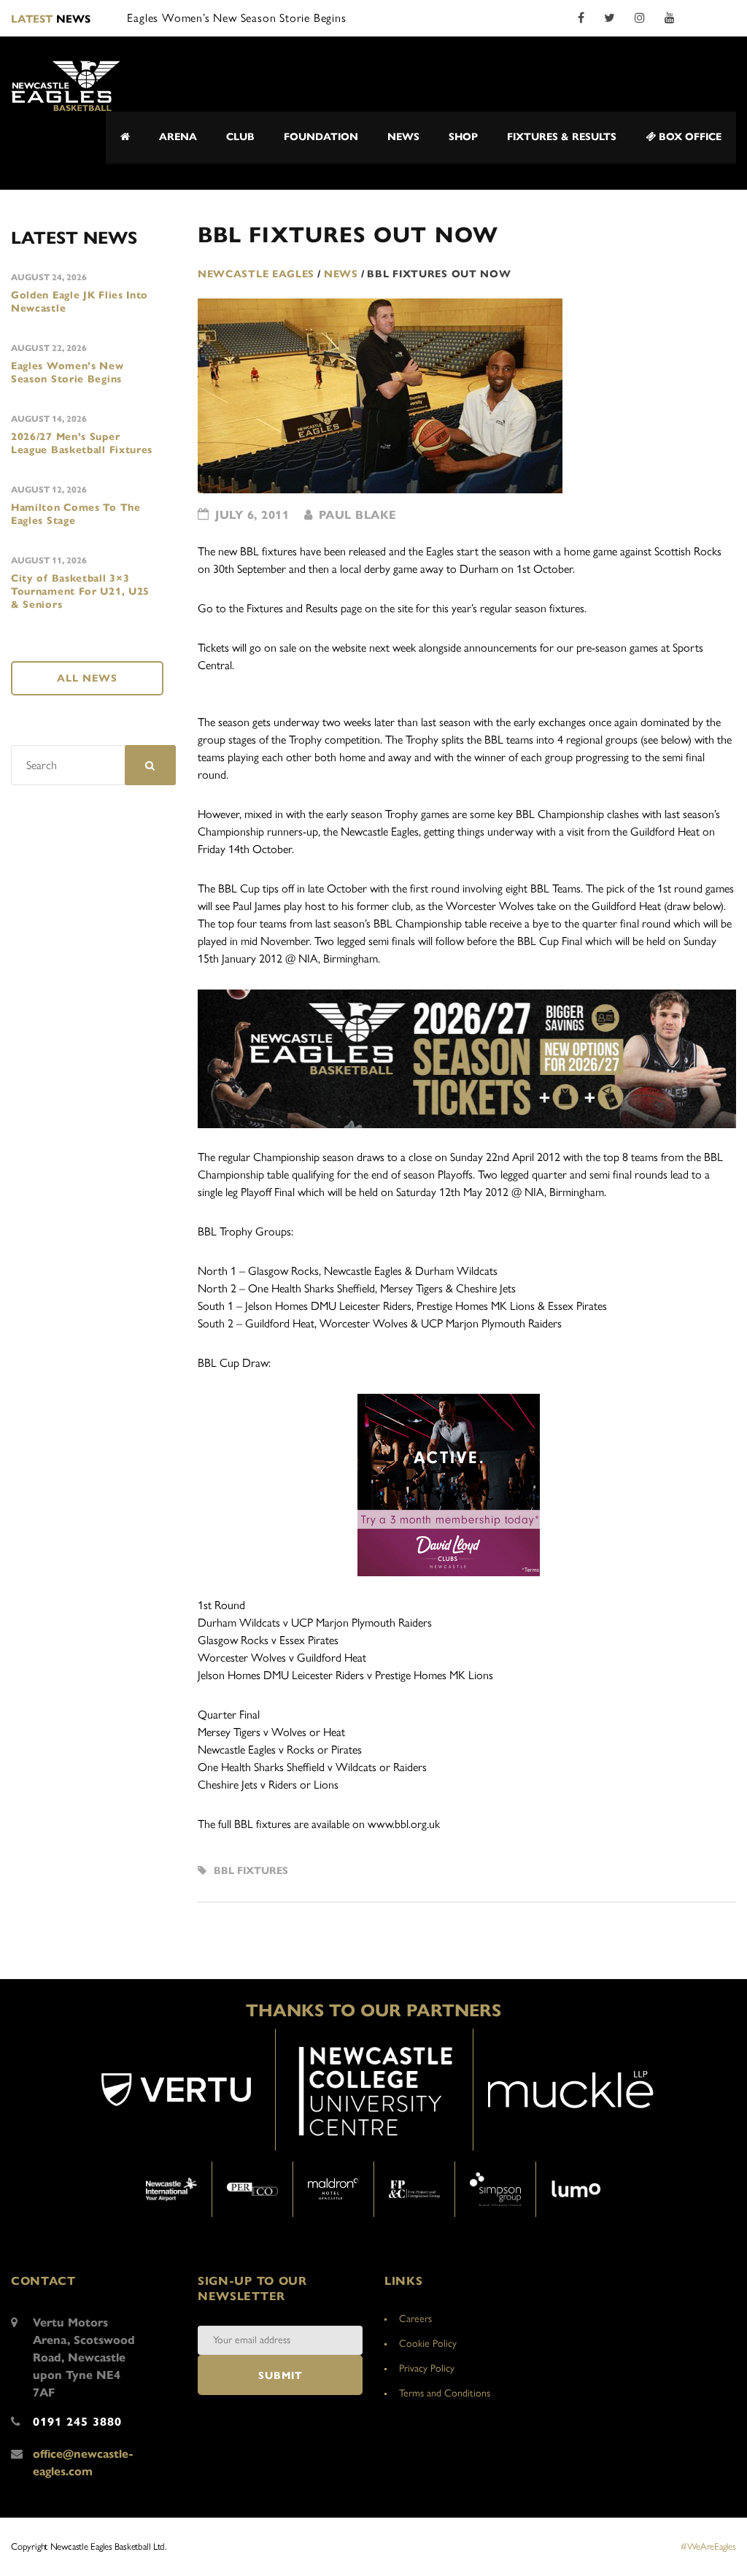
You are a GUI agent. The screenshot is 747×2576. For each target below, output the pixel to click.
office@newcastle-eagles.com (83, 2463)
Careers (415, 2319)
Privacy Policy (427, 2368)
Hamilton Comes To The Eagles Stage (76, 514)
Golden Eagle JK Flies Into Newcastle (80, 302)
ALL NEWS (87, 678)
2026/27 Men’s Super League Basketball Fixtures (82, 443)
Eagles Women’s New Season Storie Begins (67, 373)
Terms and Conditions (445, 2393)
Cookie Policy (428, 2344)
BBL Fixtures (251, 1871)
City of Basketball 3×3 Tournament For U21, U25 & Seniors (80, 591)
